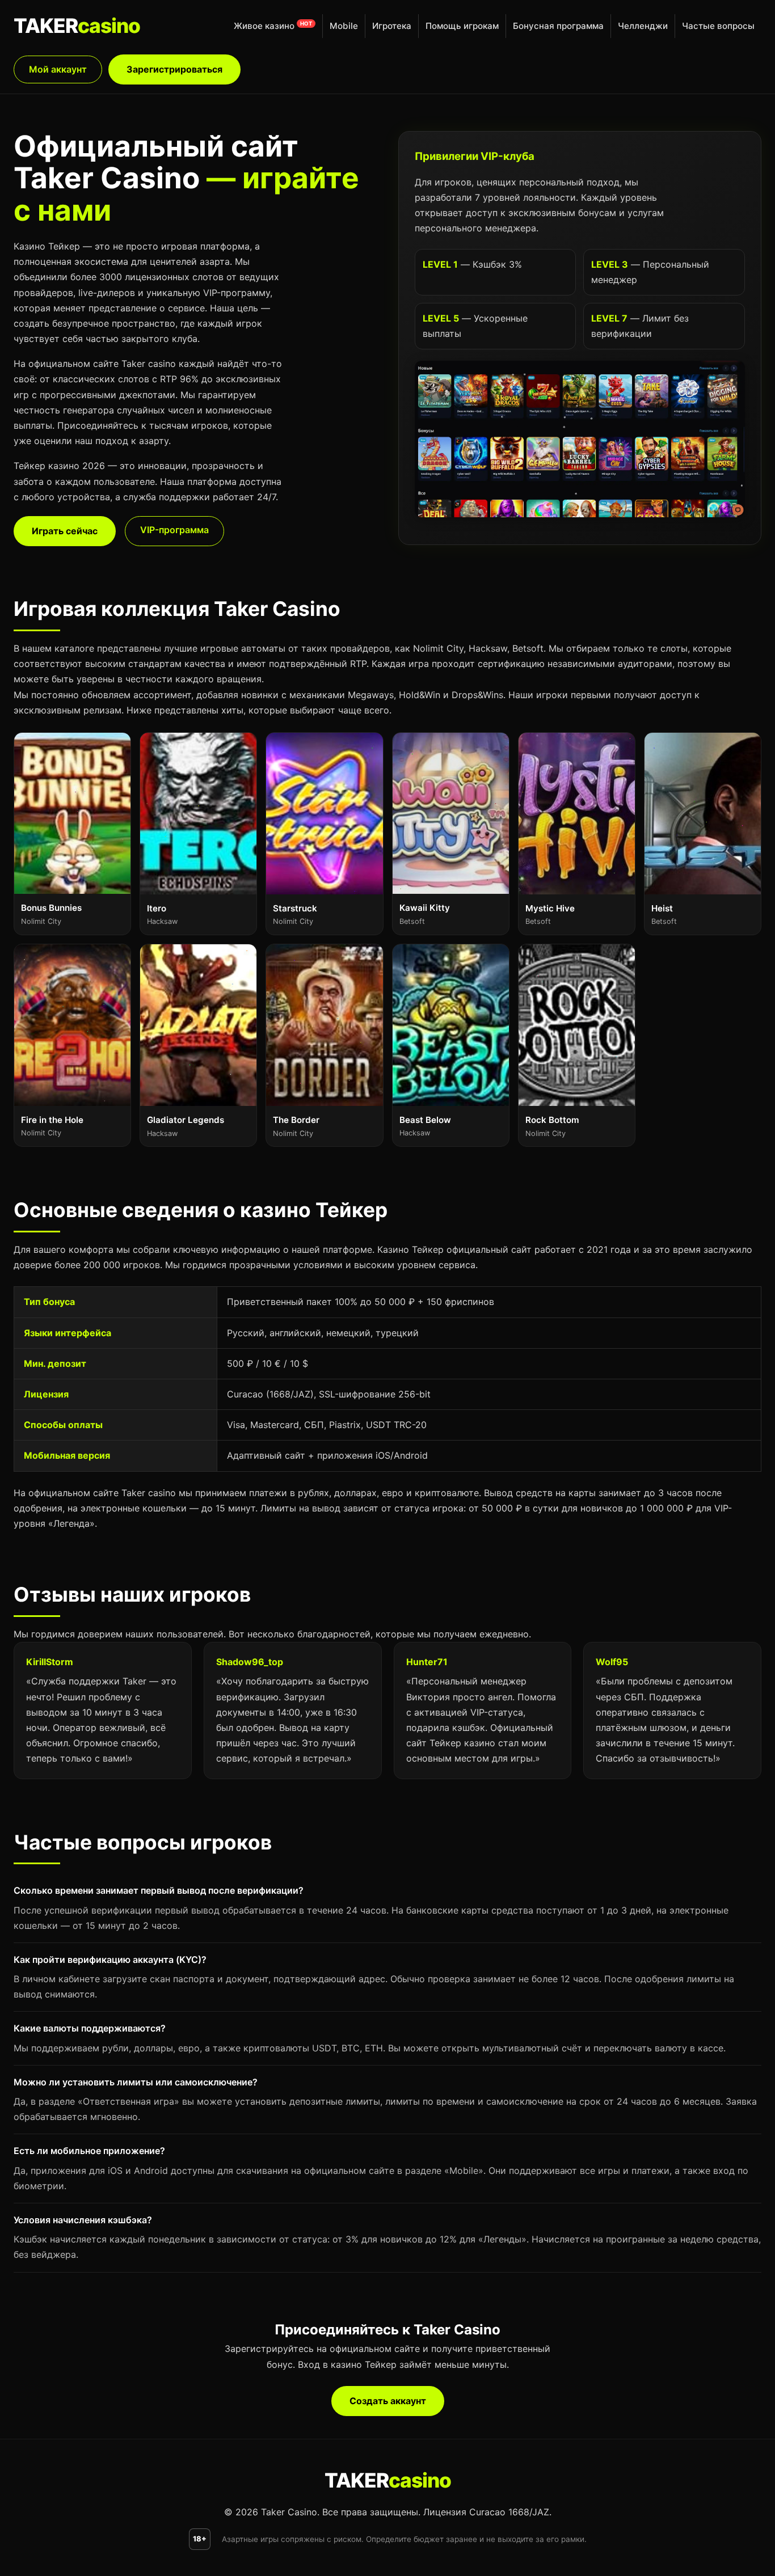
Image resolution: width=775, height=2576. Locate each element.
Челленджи (643, 26)
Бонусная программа (558, 26)
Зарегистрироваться (174, 69)
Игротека (392, 26)
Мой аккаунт (58, 69)
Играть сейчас (65, 531)
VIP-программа (174, 530)
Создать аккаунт (388, 2401)
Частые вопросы (718, 26)
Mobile (344, 26)
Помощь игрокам (462, 26)
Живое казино (264, 26)
